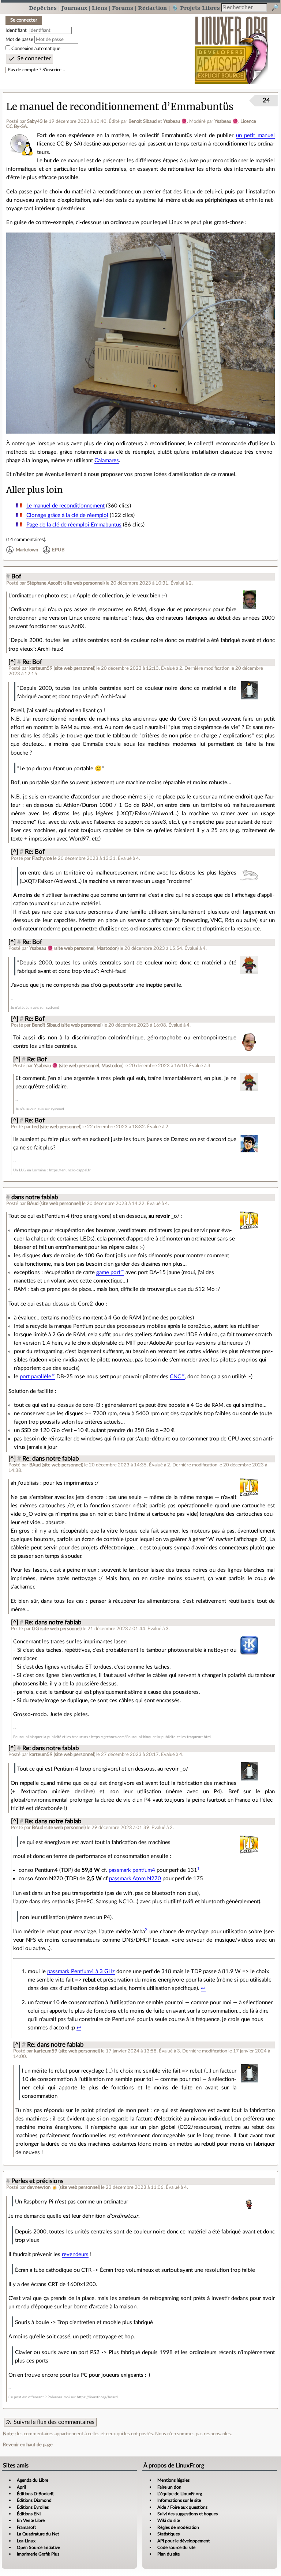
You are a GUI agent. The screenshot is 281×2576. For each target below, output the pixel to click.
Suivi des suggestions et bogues (188, 2514)
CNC (175, 1377)
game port (108, 1272)
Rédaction (152, 8)
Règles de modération (178, 2527)
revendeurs (75, 2254)
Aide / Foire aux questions (182, 2507)
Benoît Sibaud (143, 121)
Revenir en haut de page (28, 2445)
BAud (33, 1204)
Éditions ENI (29, 2514)
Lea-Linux (26, 2541)
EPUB (58, 550)
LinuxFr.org (231, 46)
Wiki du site (169, 2520)
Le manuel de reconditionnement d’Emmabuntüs (120, 107)
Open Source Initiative (38, 2547)
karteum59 (41, 668)
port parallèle (35, 1377)
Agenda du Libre (33, 2480)
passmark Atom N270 (135, 1879)
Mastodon (107, 948)
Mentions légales (173, 2480)
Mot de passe (19, 39)
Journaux (74, 8)
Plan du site (168, 2554)
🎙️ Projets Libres (196, 8)
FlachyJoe (42, 858)
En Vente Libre (31, 2520)
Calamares (107, 460)
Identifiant (16, 30)
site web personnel (84, 583)
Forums (123, 8)
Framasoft (26, 2527)
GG (35, 1629)
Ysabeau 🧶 (175, 121)
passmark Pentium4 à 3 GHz (81, 1971)
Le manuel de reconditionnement (65, 506)
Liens (100, 8)
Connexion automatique (36, 49)
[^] (12, 662)
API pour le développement (183, 2541)
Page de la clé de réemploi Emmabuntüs (74, 525)
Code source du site (176, 2547)
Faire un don (169, 2487)
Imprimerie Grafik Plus (38, 2554)
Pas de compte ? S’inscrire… (36, 70)
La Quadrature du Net (38, 2534)
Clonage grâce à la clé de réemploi (67, 515)
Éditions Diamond (34, 2500)
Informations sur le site (179, 2500)
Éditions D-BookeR (35, 2494)
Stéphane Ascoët (45, 583)
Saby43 (35, 121)
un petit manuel (255, 135)
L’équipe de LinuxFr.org (180, 2494)
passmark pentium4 (132, 1870)
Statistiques (168, 2534)
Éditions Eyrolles (33, 2507)
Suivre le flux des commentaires (54, 2422)
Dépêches (43, 8)
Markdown (27, 550)
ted (35, 1127)
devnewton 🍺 (42, 2187)
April (21, 2487)
